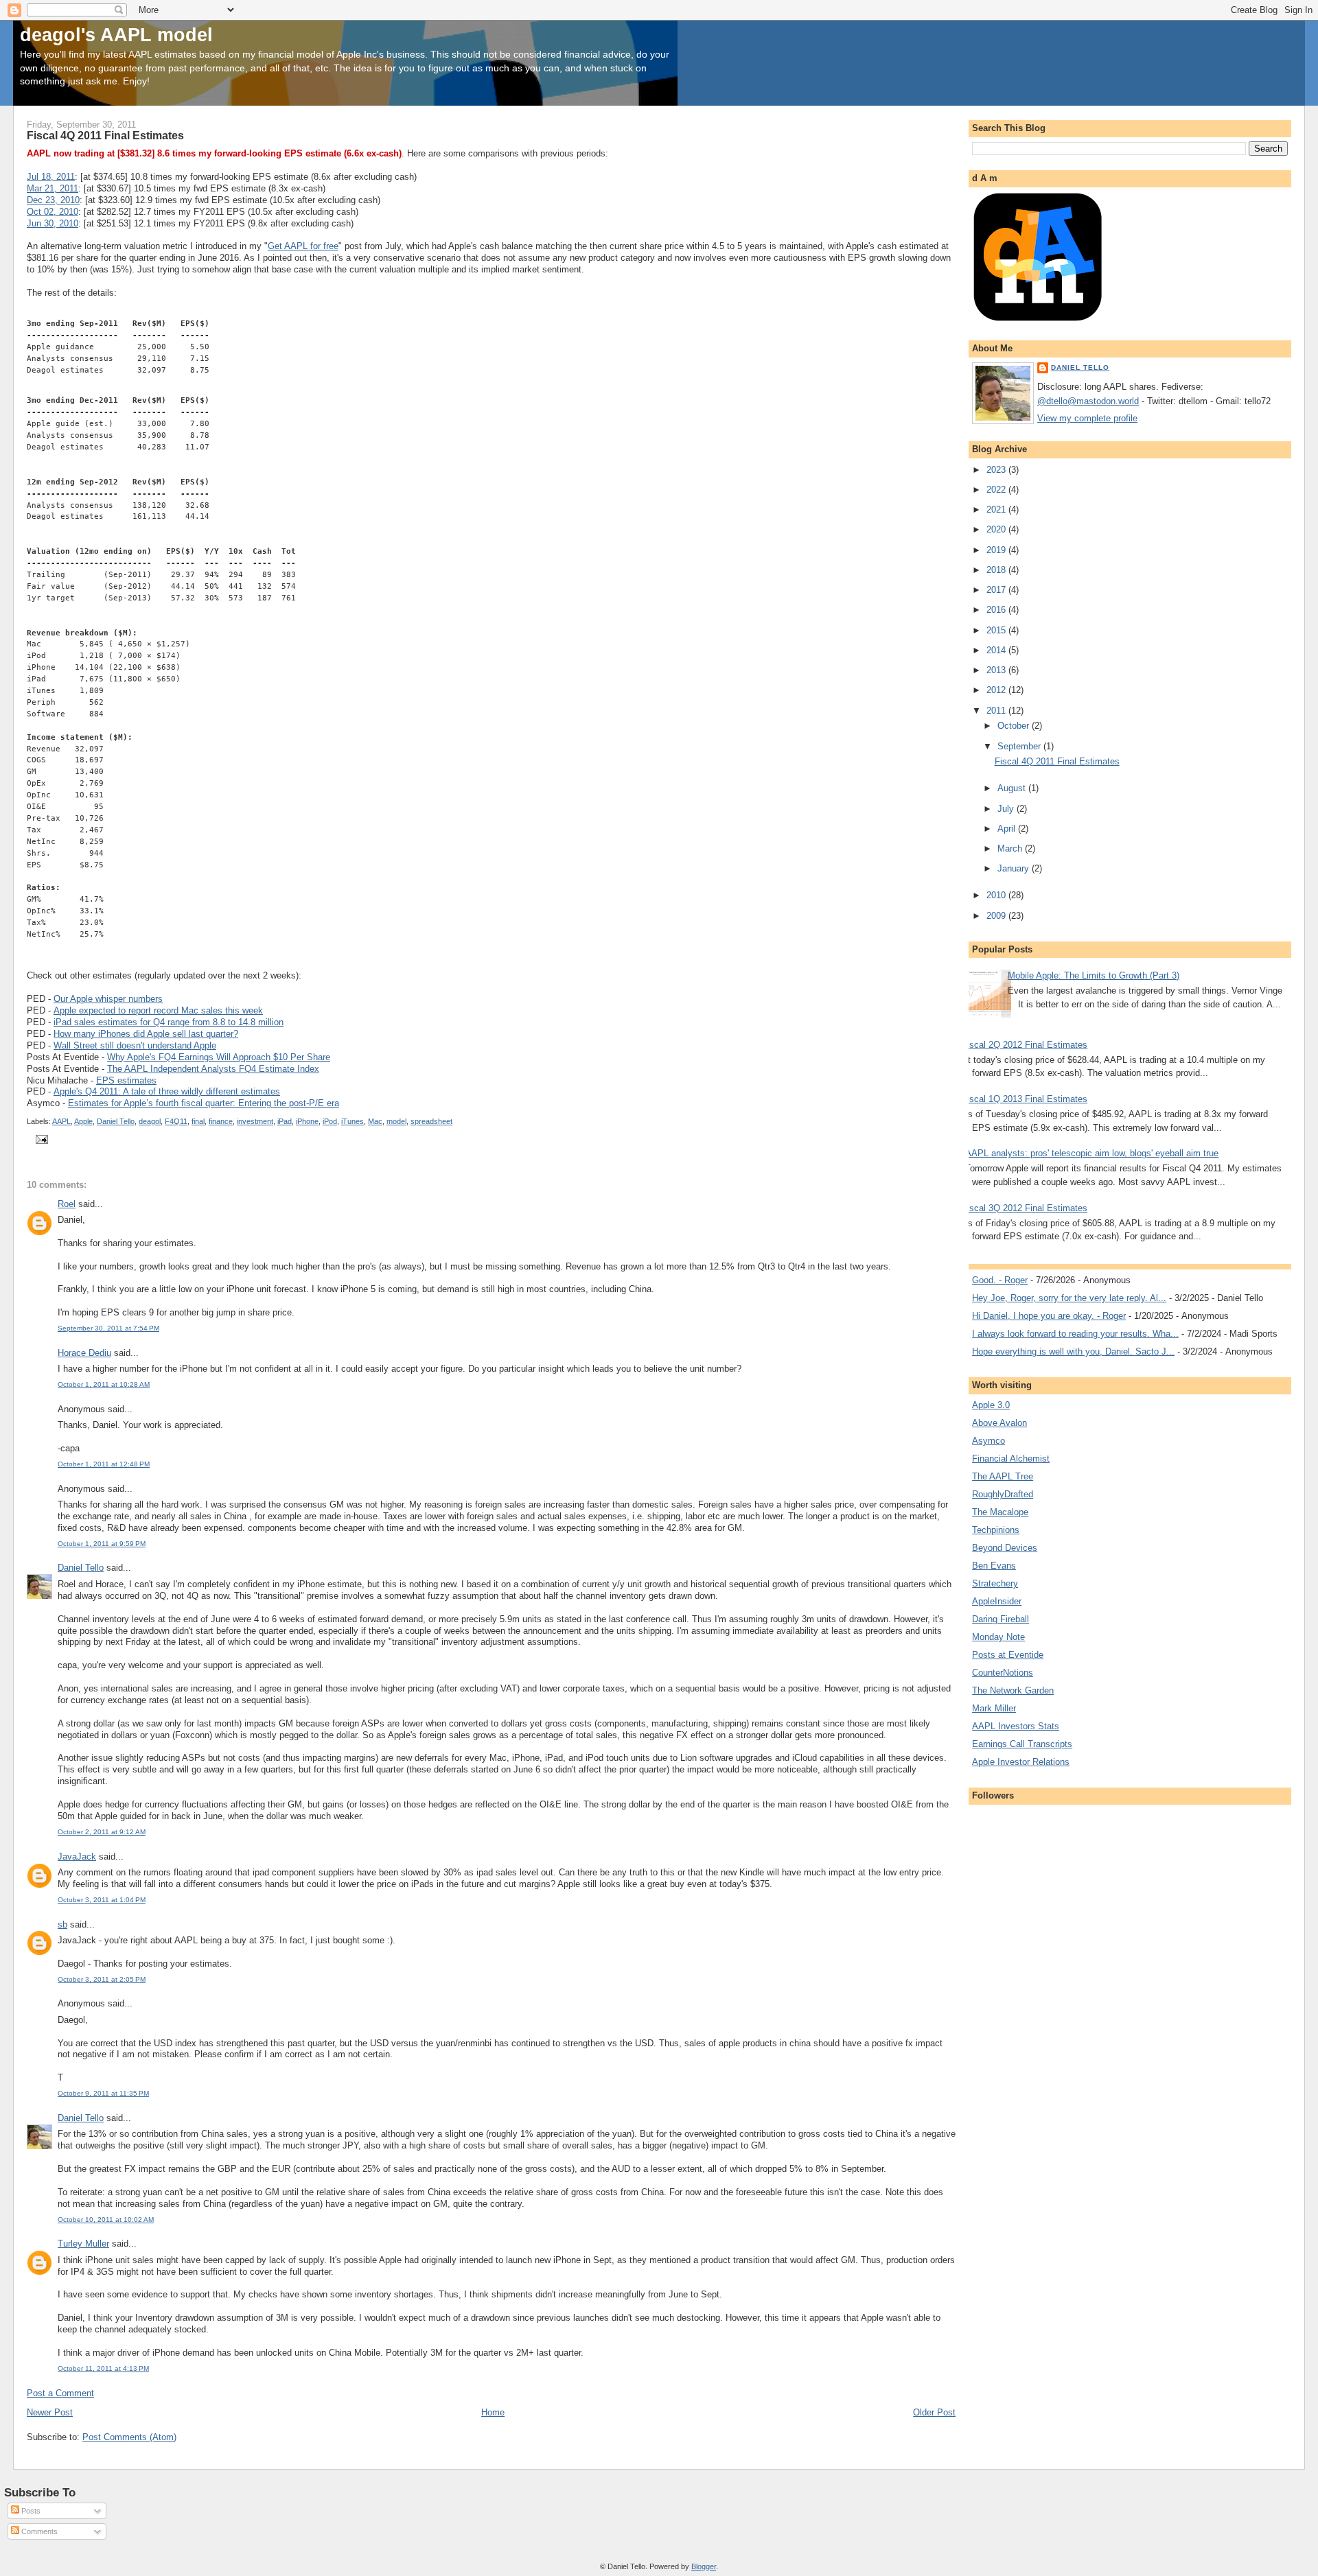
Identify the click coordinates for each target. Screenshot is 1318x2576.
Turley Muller (83, 2244)
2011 (997, 711)
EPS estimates (126, 1080)
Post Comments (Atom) (129, 2437)
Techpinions (996, 1530)
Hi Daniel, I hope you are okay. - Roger (1049, 1316)
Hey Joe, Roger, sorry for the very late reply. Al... (1069, 1298)
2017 (997, 590)
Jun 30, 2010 (53, 223)
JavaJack (77, 1857)
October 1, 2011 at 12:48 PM (104, 1464)
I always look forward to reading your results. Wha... (1075, 1334)
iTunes (352, 1121)
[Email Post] (40, 1139)
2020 (997, 529)
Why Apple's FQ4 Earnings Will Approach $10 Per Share (219, 1057)
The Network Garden (1013, 1690)
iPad (285, 1121)
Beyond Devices (1005, 1548)
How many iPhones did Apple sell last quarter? (146, 1034)
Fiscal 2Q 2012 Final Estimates (1025, 1045)
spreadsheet (431, 1121)
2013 (997, 670)
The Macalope (1000, 1512)
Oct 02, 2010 (53, 212)
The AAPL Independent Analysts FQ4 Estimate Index (213, 1069)
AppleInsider (997, 1601)
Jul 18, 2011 (51, 177)
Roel (67, 1204)
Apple (83, 1121)
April (1008, 829)
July (1007, 809)
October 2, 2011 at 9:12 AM (102, 1832)
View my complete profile (1087, 418)
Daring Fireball (1001, 1619)
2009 (997, 916)
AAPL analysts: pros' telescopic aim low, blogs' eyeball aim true (1092, 1153)
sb (62, 1924)
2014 (997, 650)
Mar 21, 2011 (53, 188)
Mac (375, 1121)
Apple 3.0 (991, 1405)
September (1020, 746)
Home (493, 2412)
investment (255, 1121)
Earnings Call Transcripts (1022, 1744)
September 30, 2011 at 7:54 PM (108, 1328)
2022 (997, 490)
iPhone (307, 1121)
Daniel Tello (116, 1121)
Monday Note (998, 1637)
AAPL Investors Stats (1016, 1726)
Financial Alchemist (1011, 1459)
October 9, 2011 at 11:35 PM (103, 2093)
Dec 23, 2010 (53, 200)
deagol (150, 1121)
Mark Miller (994, 1708)
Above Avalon (999, 1423)
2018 (997, 570)
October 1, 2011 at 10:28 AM (104, 1384)
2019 (997, 550)
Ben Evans (994, 1566)
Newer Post (50, 2412)
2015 (997, 630)
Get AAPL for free (303, 246)
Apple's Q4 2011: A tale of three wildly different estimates (167, 1091)
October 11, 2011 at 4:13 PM (103, 2368)
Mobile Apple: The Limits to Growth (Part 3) (1094, 975)
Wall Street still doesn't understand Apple (135, 1045)
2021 (997, 510)
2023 (997, 470)
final (198, 1121)
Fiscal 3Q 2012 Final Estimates (1025, 1208)
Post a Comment (60, 2393)
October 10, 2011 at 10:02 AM (106, 2220)
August (1013, 788)
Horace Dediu (84, 1353)
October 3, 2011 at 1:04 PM (102, 1900)
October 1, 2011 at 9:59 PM (102, 1544)
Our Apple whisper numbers (108, 999)
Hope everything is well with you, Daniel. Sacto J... (1073, 1351)
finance (221, 1121)
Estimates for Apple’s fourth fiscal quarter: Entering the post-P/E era (204, 1103)
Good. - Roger (1000, 1280)
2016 (997, 610)
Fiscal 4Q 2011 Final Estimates (1057, 761)
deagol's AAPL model (116, 35)
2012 (997, 690)
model (396, 1121)
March (1011, 848)
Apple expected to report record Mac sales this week (158, 1010)
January (1015, 868)
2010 (997, 895)
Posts (30, 2511)
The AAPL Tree (1003, 1476)
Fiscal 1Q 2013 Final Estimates (1025, 1099)
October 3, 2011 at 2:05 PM (102, 1979)
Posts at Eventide (1008, 1655)
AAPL (61, 1121)
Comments (38, 2531)
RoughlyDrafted (1003, 1494)
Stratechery (995, 1583)
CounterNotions (1003, 1673)
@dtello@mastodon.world (1088, 401)
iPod (330, 1121)
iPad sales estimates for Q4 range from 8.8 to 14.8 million (169, 1022)
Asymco (988, 1441)
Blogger (704, 2566)
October (1015, 726)
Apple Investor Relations (1021, 1762)
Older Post (934, 2412)
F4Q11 (176, 1121)
